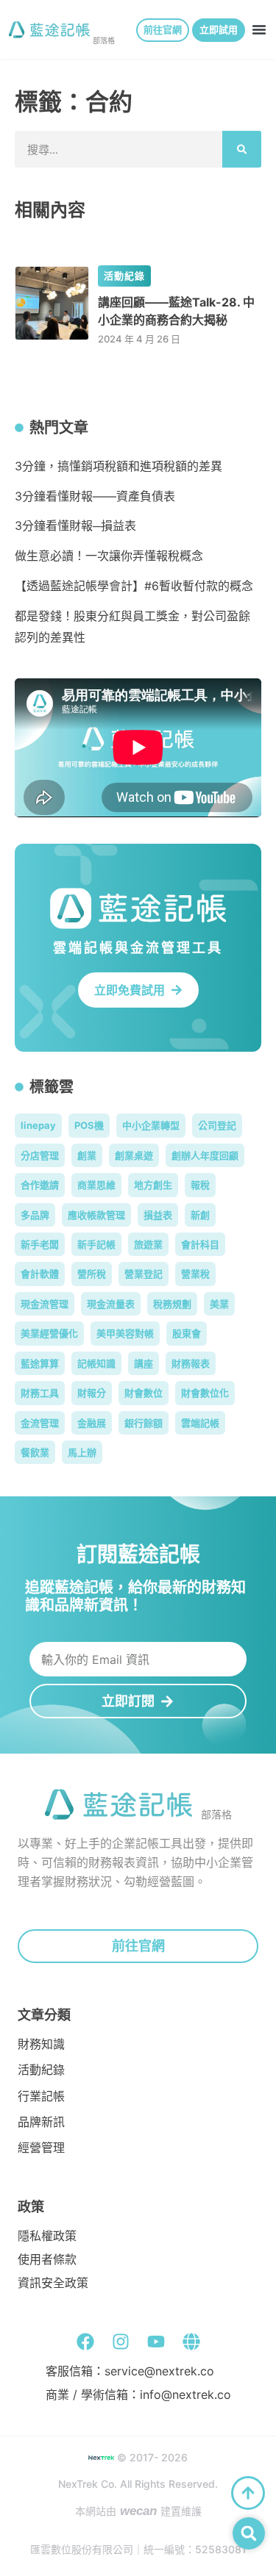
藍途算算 (40, 1363)
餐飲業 (35, 1452)
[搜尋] (242, 149)
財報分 (92, 1393)
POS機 (89, 1125)
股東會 (187, 1333)
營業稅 (195, 1274)
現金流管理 (45, 1304)
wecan (138, 2511)
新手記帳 (96, 1244)
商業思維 (96, 1185)
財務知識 (41, 2044)
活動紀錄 (125, 276)
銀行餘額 (144, 1423)
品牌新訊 (41, 2122)
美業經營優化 (49, 1333)
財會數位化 (205, 1393)
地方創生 (153, 1185)
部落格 (104, 40)
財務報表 (191, 1363)
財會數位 (144, 1393)
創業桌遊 (134, 1155)
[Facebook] (85, 2342)
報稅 (200, 1185)
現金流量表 (111, 1304)
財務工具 (40, 1393)
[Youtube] (156, 2342)
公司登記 (217, 1125)
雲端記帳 (200, 1423)
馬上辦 (82, 1452)
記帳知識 (96, 1363)
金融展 (92, 1423)
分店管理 (40, 1155)
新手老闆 (40, 1244)
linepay (38, 1125)
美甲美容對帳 (125, 1333)
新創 (200, 1215)
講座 (144, 1363)
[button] (259, 29)
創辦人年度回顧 (205, 1155)
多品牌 (35, 1215)
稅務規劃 (172, 1304)
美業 (219, 1304)
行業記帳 (41, 2096)
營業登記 (144, 1274)
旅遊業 (148, 1244)
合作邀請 (40, 1185)
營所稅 (92, 1274)
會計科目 (200, 1244)
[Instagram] (121, 2342)
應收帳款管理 (96, 1215)
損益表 (158, 1215)
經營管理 (41, 2148)
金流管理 (40, 1423)
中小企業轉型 (151, 1125)
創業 (87, 1155)
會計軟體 (40, 1274)
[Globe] (191, 2342)
